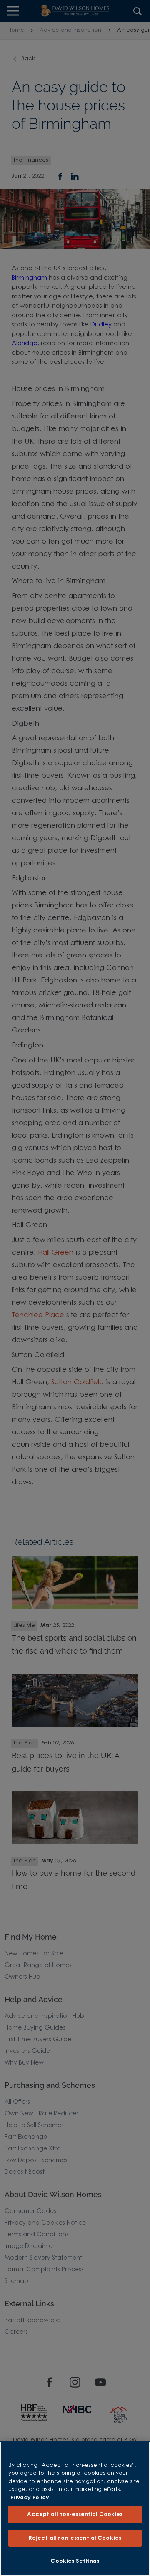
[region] (75, 2509)
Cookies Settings (75, 2561)
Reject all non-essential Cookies (75, 2538)
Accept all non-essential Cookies (75, 2515)
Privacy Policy (30, 2498)
